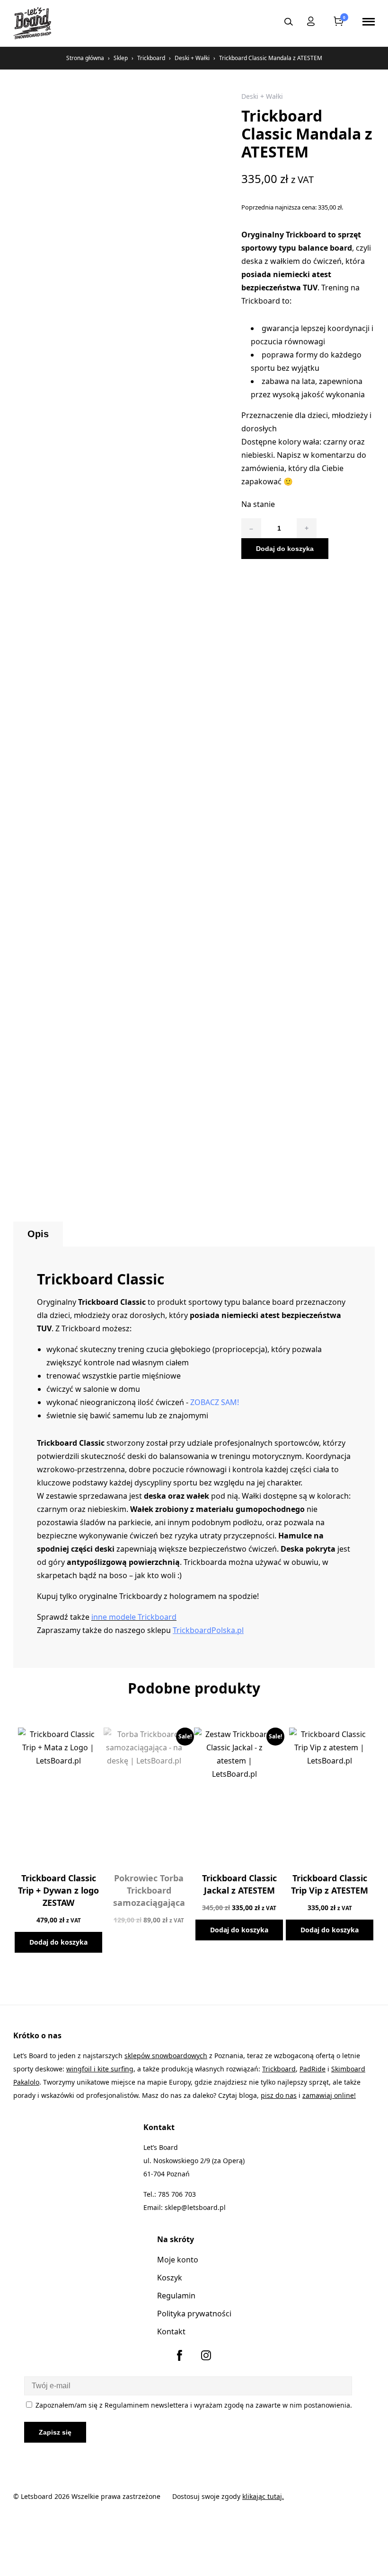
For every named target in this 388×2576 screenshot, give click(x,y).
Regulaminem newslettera (146, 2405)
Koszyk (170, 2278)
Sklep (121, 58)
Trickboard (151, 58)
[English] (263, 21)
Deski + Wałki (192, 58)
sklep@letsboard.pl (195, 2207)
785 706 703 (177, 2194)
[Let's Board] (32, 23)
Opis (38, 1234)
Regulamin (176, 2296)
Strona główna (85, 58)
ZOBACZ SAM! (215, 1402)
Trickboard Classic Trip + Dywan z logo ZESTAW (58, 1890)
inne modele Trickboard (134, 1617)
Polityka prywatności (194, 2314)
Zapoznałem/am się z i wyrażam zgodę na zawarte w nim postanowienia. (193, 2405)
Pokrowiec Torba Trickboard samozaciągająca (149, 1890)
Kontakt (171, 2331)
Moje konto (178, 2260)
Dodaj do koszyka (285, 549)
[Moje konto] (311, 23)
